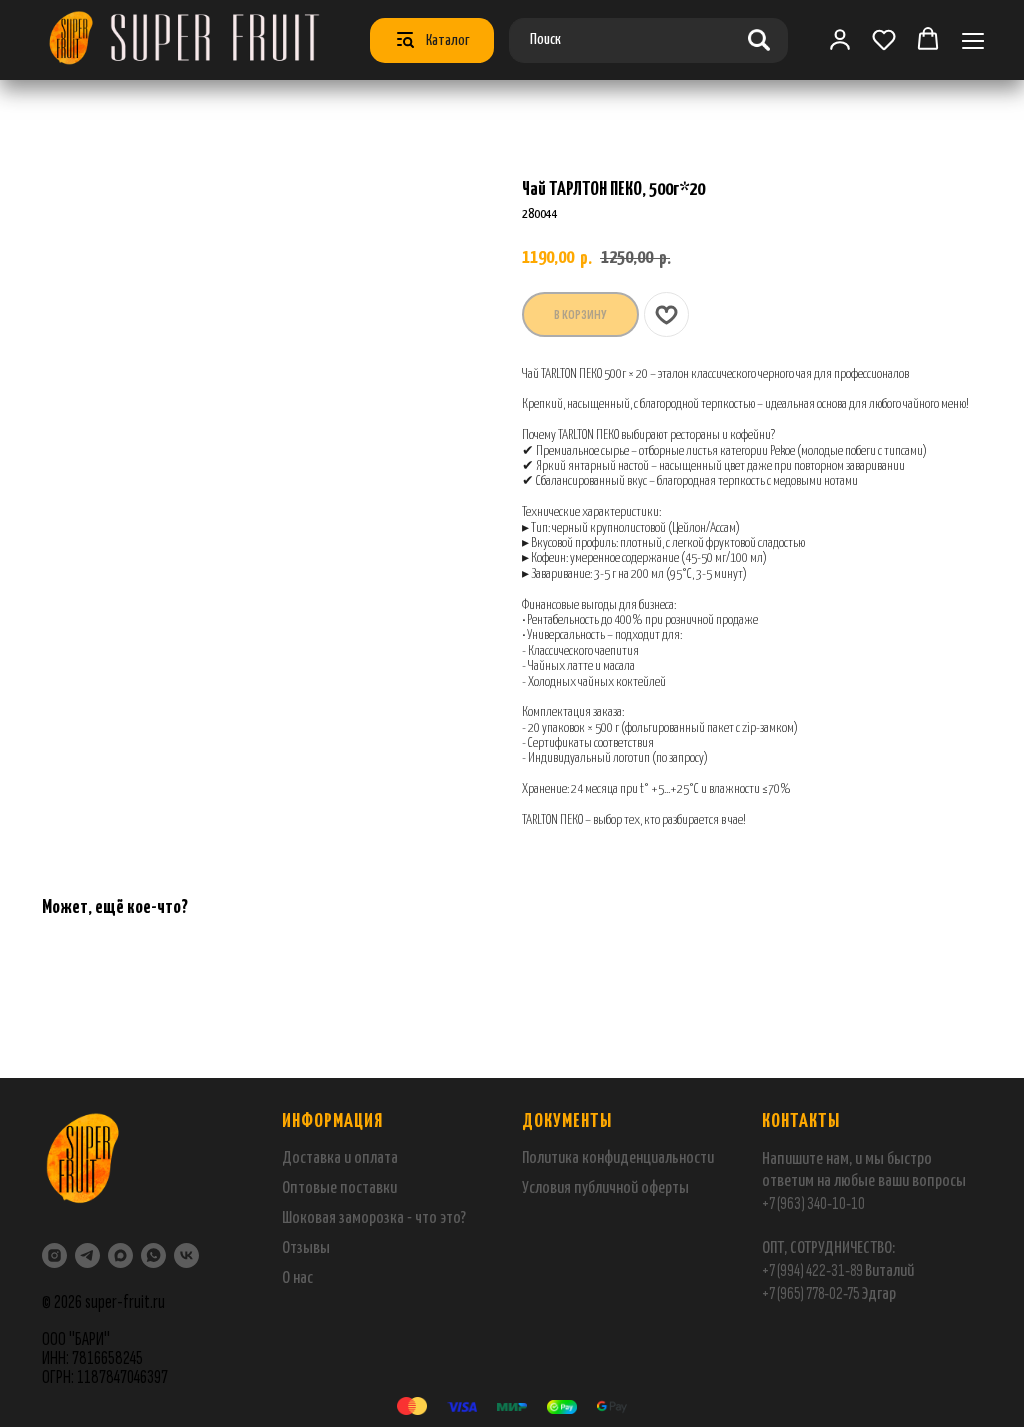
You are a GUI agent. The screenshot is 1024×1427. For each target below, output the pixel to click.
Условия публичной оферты (605, 1188)
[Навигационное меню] (973, 40)
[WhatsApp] (153, 1255)
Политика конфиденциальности (618, 1158)
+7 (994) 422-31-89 (812, 1270)
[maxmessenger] (120, 1255)
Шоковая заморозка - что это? (374, 1218)
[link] (840, 39)
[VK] (186, 1255)
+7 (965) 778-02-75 (811, 1293)
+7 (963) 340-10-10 (813, 1203)
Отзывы (306, 1248)
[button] (884, 39)
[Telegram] (87, 1255)
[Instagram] (54, 1255)
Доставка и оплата (340, 1158)
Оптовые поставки (339, 1188)
